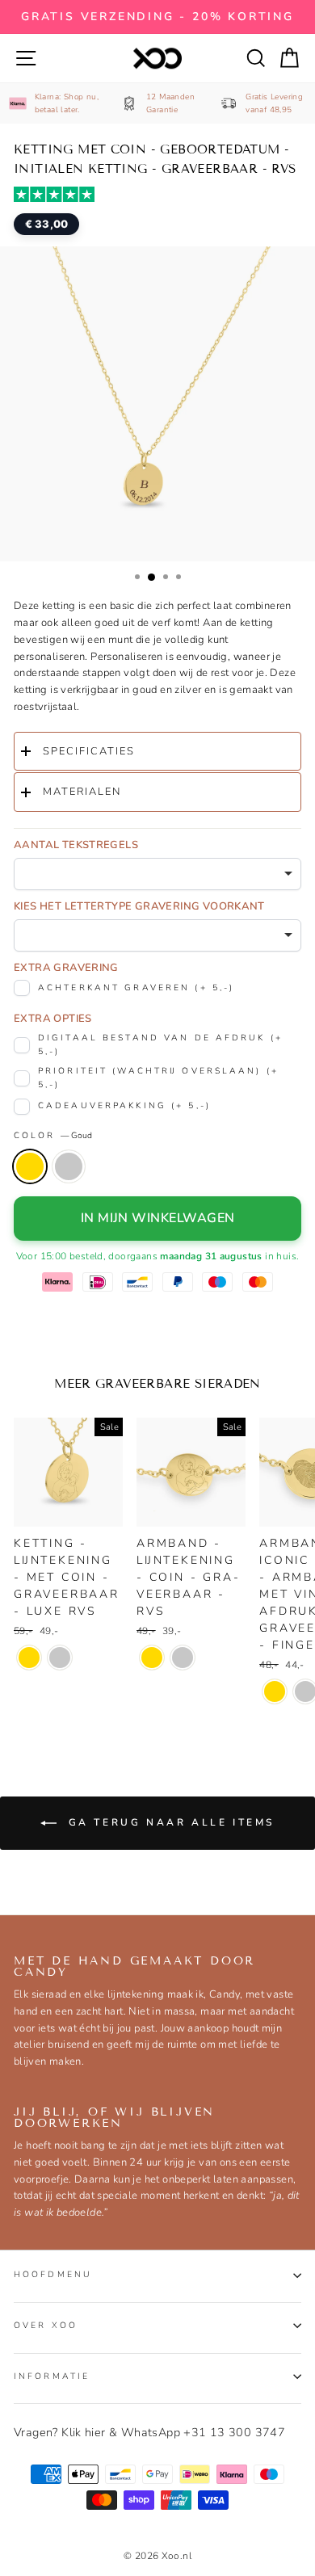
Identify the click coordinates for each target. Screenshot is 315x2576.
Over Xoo (46, 2325)
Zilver (69, 1166)
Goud (30, 1166)
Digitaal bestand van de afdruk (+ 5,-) (160, 1044)
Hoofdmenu (53, 2274)
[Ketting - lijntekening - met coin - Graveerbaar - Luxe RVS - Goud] (29, 1658)
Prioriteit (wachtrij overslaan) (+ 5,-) (158, 1078)
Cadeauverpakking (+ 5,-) (124, 1105)
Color (53, 1135)
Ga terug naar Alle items (169, 1822)
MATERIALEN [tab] (82, 792)
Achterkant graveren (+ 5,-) (136, 988)
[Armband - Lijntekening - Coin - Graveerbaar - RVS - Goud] (152, 1658)
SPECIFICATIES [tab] (89, 751)
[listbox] (157, 874)
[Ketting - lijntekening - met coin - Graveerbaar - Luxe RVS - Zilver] (60, 1658)
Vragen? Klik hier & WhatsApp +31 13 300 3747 (149, 2432)
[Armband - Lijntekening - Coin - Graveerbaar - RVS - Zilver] (183, 1658)
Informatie (52, 2376)
